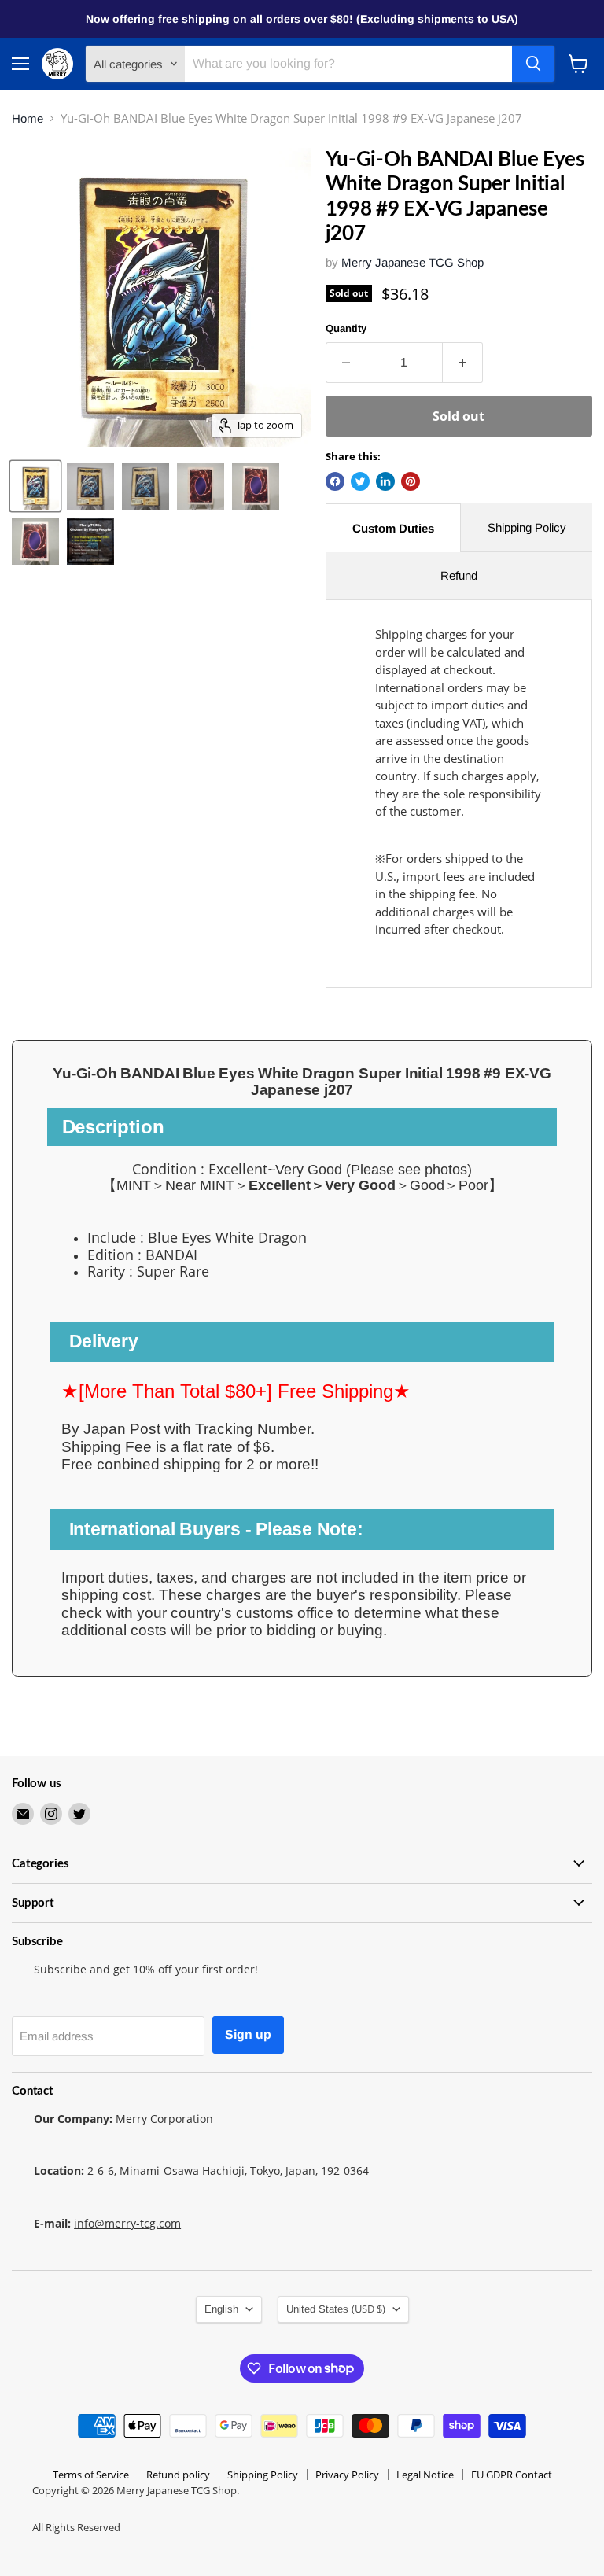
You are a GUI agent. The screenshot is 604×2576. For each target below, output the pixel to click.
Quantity (346, 328)
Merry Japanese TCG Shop (412, 262)
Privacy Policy (347, 2475)
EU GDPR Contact (512, 2475)
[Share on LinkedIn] (385, 481)
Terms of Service (91, 2475)
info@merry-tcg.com (127, 2223)
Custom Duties (393, 528)
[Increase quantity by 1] (463, 363)
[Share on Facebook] (335, 481)
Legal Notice (425, 2475)
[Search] (533, 64)
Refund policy (178, 2475)
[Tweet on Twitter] (360, 481)
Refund (459, 575)
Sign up (248, 2034)
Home (28, 118)
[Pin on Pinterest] (411, 481)
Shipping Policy (527, 527)
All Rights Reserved (76, 2527)
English (221, 2309)
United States (336, 2309)
